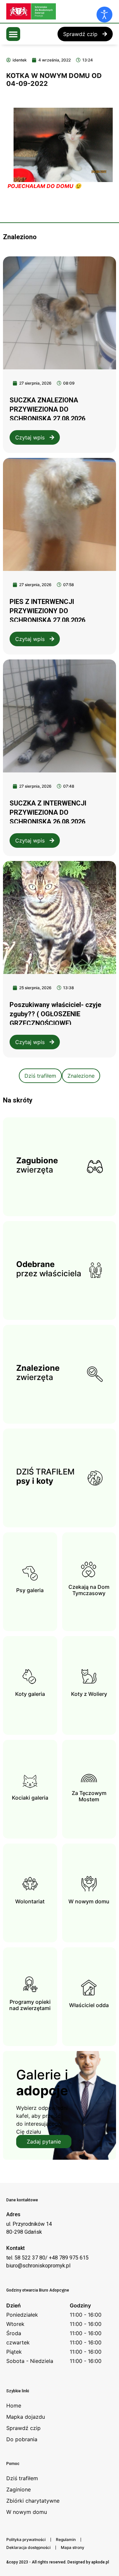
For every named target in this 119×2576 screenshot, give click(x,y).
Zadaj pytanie (44, 2142)
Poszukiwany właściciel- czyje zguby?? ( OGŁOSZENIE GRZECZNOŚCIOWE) (55, 1014)
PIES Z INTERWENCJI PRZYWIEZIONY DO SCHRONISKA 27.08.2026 (47, 611)
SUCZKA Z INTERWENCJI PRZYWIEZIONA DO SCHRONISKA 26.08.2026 (48, 812)
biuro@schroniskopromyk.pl (38, 2266)
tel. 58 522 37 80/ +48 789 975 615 (47, 2258)
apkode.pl (100, 2562)
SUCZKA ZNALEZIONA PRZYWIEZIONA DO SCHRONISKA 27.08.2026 (47, 409)
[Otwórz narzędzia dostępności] (104, 15)
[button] (13, 34)
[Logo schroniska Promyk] (56, 11)
